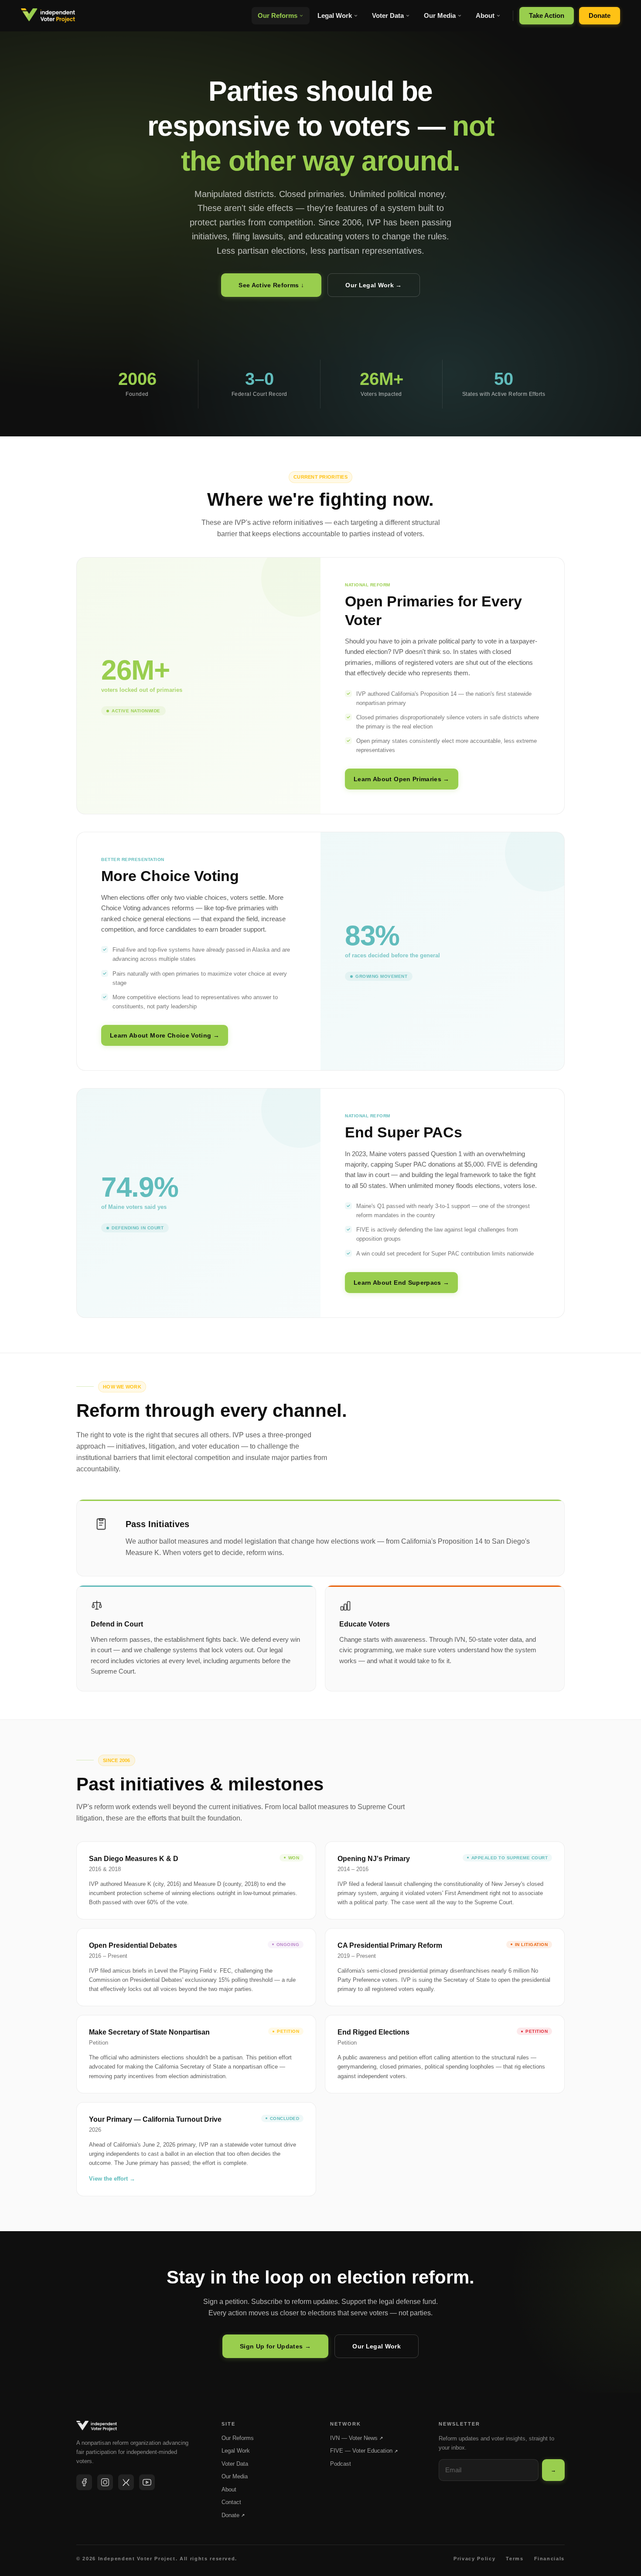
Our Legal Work (377, 2346)
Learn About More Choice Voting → (165, 1035)
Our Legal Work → (374, 285)
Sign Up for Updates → (275, 2346)
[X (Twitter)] (126, 2482)
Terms (515, 2559)
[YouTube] (147, 2482)
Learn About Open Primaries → (402, 779)
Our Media (440, 15)
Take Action (547, 15)
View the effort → (112, 2179)
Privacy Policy (474, 2559)
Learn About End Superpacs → (401, 1283)
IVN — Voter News (356, 2438)
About (485, 15)
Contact (231, 2502)
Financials (550, 2559)
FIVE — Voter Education (364, 2451)
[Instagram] (105, 2482)
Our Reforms (278, 15)
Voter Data (388, 15)
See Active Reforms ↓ (271, 285)
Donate (600, 15)
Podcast (341, 2464)
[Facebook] (84, 2482)
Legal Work (335, 15)
